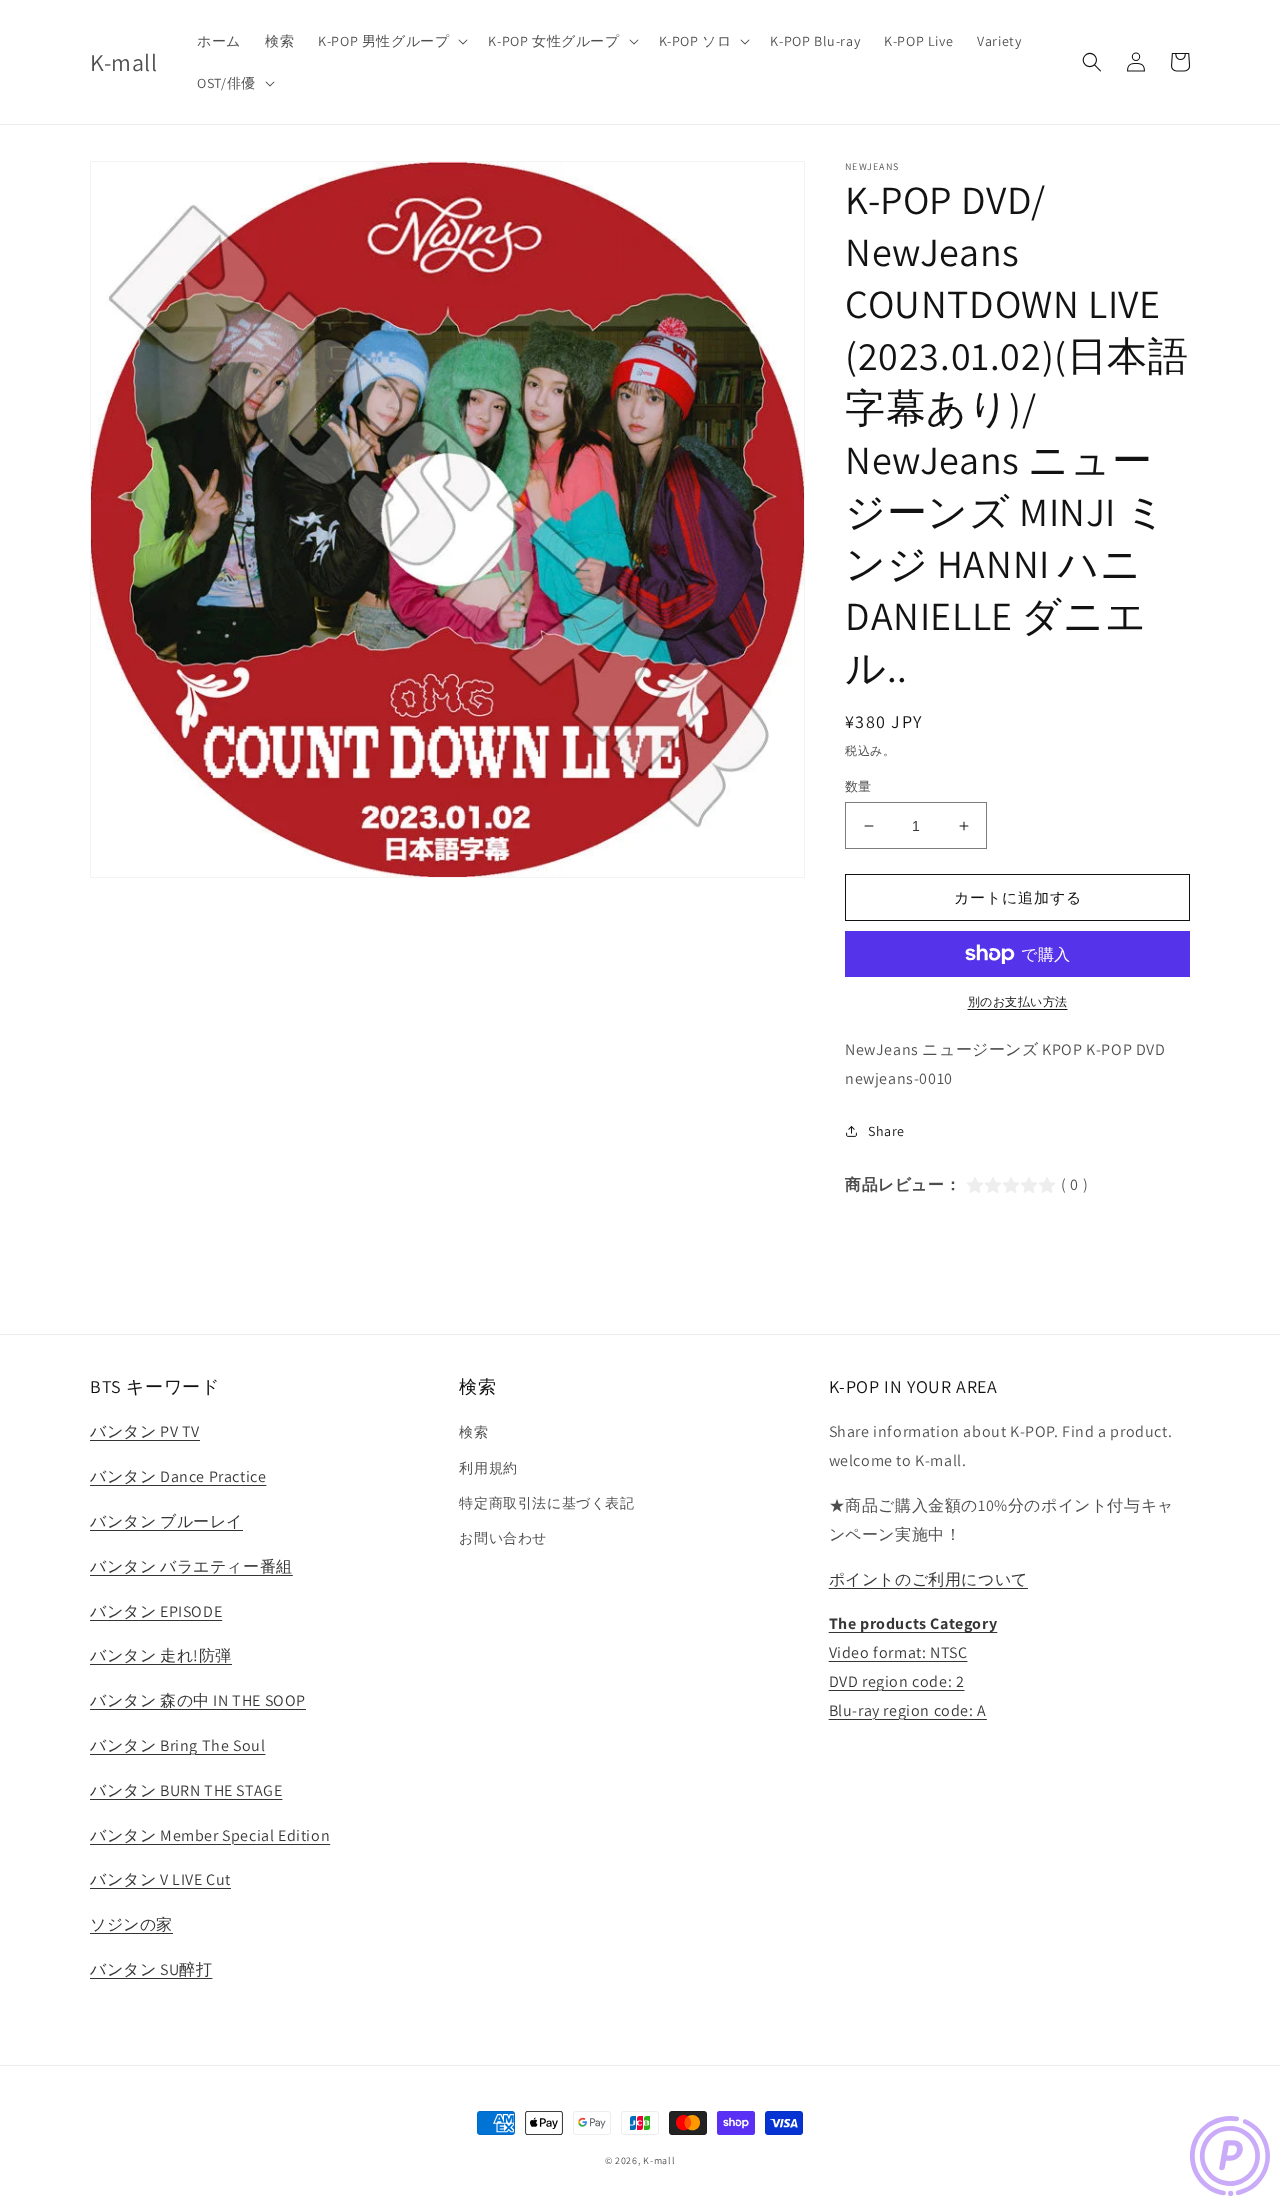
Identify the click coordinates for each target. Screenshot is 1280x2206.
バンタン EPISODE (156, 1611)
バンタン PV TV (145, 1431)
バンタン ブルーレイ (166, 1521)
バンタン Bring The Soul (177, 1745)
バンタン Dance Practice (178, 1476)
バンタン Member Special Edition (210, 1835)
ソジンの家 (131, 1924)
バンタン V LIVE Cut (160, 1879)
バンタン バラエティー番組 (191, 1566)
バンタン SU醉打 (151, 1969)
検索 (473, 1432)
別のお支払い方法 (1018, 1001)
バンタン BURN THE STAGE (186, 1790)
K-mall (659, 2160)
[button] (391, 41)
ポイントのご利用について (928, 1579)
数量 (858, 786)
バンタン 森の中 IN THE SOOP (198, 1700)
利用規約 (488, 1468)
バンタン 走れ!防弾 (161, 1655)
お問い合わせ (503, 1538)
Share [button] (886, 1131)
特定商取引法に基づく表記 (546, 1503)
